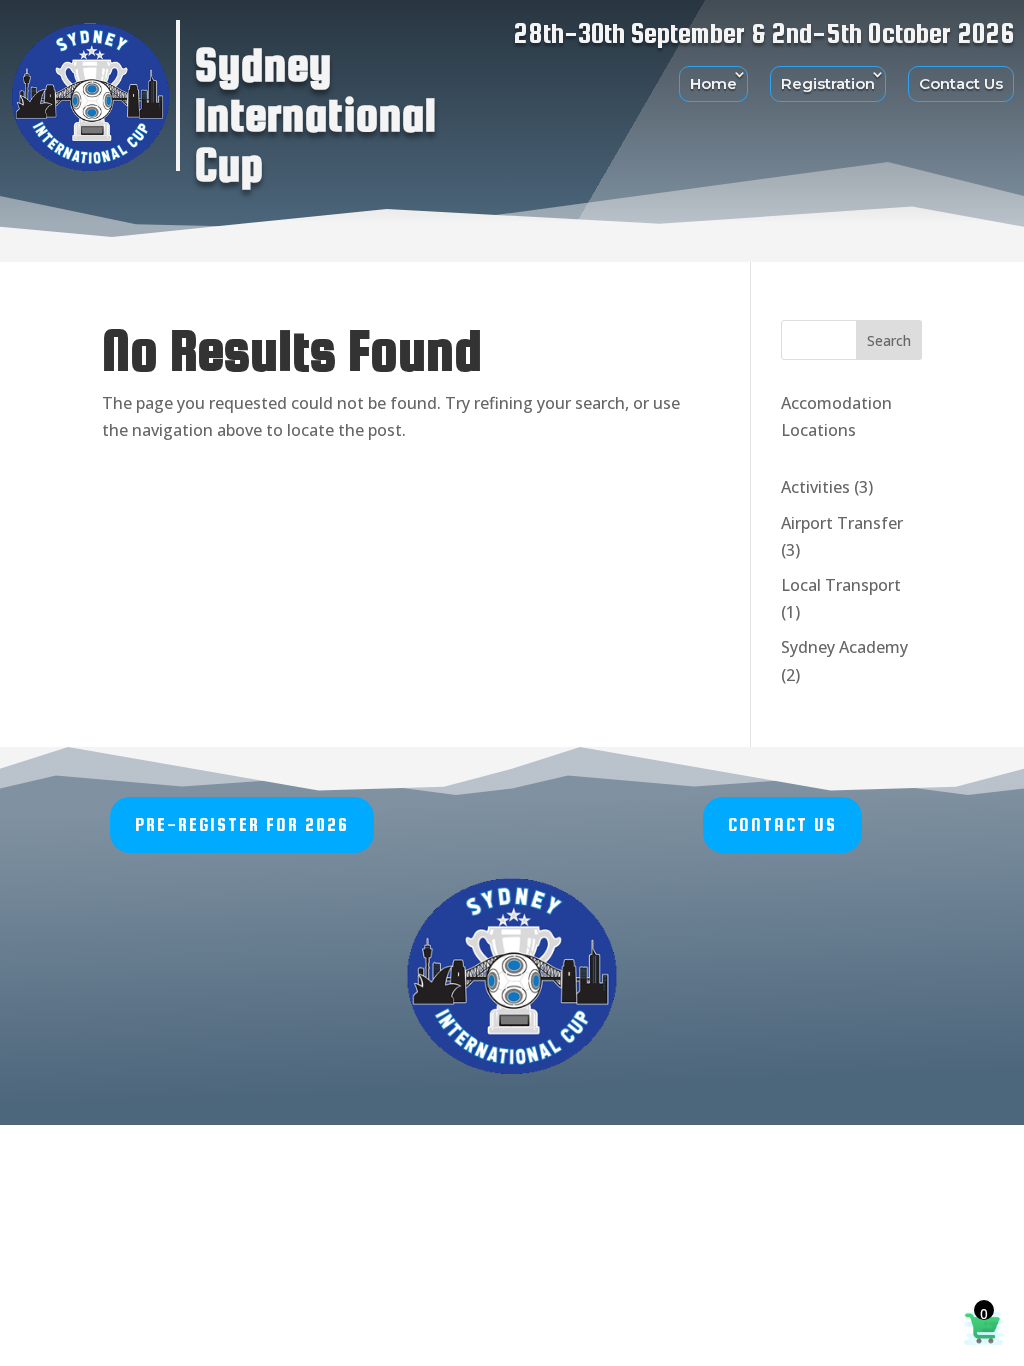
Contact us (782, 824)
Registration (828, 83)
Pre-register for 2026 (242, 824)
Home (713, 83)
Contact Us (961, 83)
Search (889, 340)
